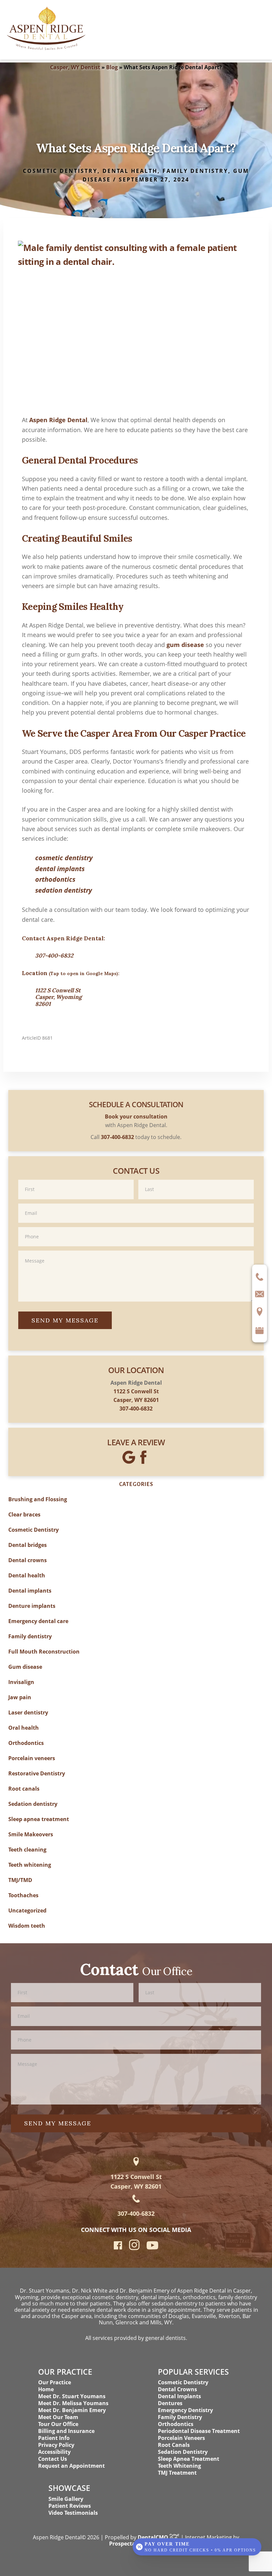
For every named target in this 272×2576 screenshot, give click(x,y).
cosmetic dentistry (64, 858)
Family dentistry (195, 171)
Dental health (130, 171)
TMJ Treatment (177, 2473)
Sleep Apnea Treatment (189, 2459)
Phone (136, 1227)
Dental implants (30, 1591)
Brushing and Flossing (38, 1499)
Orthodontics (26, 1743)
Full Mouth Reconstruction (44, 1652)
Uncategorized (27, 1910)
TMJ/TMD (20, 1880)
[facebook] (118, 2247)
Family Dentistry (180, 2417)
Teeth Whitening (179, 2466)
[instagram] (134, 2249)
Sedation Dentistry (183, 2452)
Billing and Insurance (66, 2431)
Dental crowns (28, 1560)
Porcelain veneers (32, 1758)
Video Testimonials (73, 2513)
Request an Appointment (71, 2466)
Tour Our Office (58, 2424)
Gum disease (25, 1667)
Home (46, 2389)
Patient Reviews (70, 2506)
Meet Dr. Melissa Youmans (73, 2403)
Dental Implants (179, 2396)
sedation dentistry (64, 890)
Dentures (170, 2403)
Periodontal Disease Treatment (199, 2431)
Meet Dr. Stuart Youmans (72, 2396)
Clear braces (24, 1514)
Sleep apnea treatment (39, 1819)
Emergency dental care (38, 1621)
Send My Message (65, 1320)
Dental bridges (28, 1545)
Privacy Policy (56, 2445)
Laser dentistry (28, 1712)
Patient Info (54, 2438)
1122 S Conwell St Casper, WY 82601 (136, 2181)
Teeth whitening (30, 1865)
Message (136, 1250)
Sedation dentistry (33, 1804)
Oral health (24, 1728)
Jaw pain (20, 1697)
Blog (112, 67)
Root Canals (174, 2445)
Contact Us (53, 2459)
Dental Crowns (177, 2389)
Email (136, 1203)
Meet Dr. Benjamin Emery (72, 2410)
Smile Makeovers (31, 1834)
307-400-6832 (54, 956)
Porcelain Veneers (181, 2438)
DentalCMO (154, 2537)
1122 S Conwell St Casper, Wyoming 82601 (58, 997)
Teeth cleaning (27, 1850)
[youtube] (152, 2247)
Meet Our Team (58, 2417)
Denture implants (32, 1606)
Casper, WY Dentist (75, 67)
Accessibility (54, 2452)
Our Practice (55, 2382)
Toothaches (23, 1895)
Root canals (24, 1789)
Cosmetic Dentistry (60, 171)
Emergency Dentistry (185, 2410)
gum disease (185, 645)
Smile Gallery (66, 2499)
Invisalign (21, 1682)
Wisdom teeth (27, 1926)
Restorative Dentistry (37, 1773)
